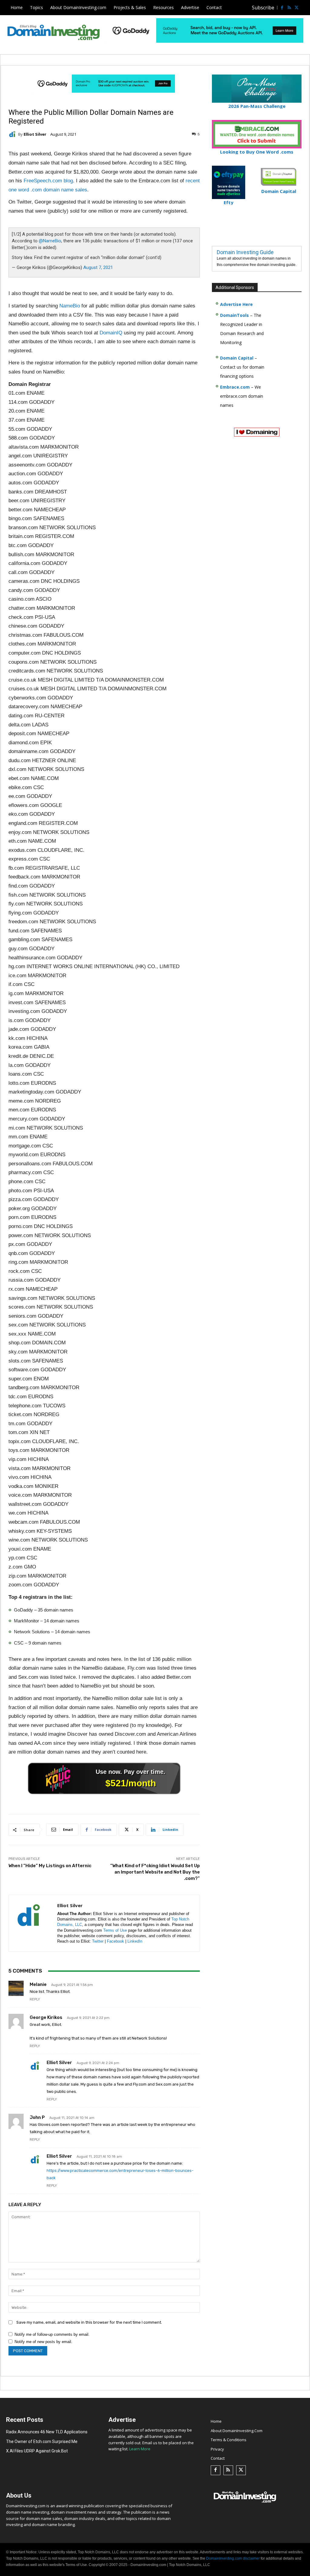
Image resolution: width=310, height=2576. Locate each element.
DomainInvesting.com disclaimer (233, 2558)
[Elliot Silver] (13, 134)
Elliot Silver (35, 134)
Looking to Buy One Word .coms (257, 152)
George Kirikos (46, 2017)
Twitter (98, 1941)
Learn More (140, 2449)
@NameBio (50, 241)
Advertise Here (236, 304)
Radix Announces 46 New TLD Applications (47, 2432)
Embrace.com (235, 387)
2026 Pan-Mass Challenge (257, 106)
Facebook (115, 1941)
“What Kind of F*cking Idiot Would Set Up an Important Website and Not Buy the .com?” (155, 1872)
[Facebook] (282, 8)
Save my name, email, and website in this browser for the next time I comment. (89, 2322)
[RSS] (289, 8)
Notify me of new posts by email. (43, 2342)
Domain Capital (237, 358)
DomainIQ (111, 333)
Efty (229, 202)
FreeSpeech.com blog (48, 181)
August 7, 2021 (98, 267)
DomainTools (234, 315)
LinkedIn (135, 1941)
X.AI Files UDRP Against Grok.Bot (37, 2451)
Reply (35, 1999)
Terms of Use (115, 1930)
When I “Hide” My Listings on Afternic (50, 1866)
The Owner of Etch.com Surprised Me (42, 2442)
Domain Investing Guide (245, 252)
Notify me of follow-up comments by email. (52, 2334)
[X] (296, 8)
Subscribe (263, 8)
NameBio (70, 306)
